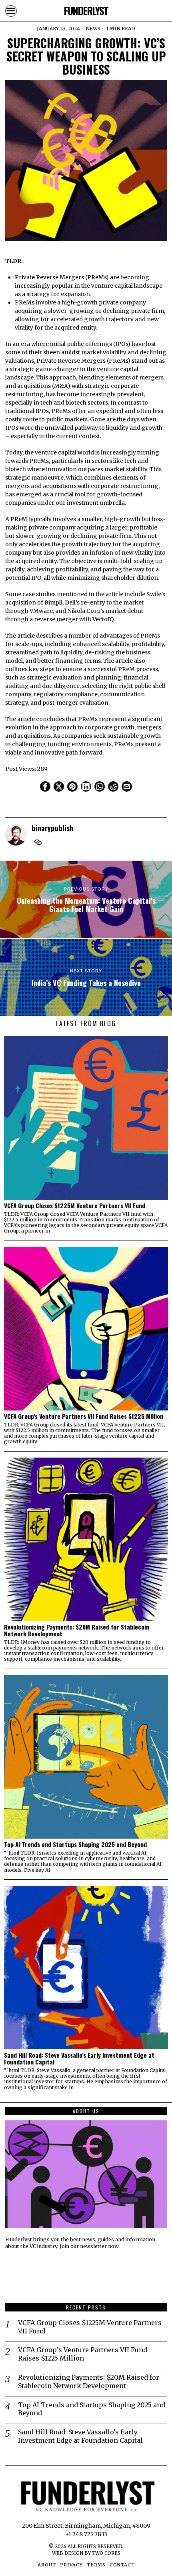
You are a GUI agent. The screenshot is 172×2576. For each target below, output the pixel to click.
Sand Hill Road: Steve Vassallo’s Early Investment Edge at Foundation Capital (79, 2058)
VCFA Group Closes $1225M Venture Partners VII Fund (75, 1206)
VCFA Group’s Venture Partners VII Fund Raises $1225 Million (84, 1416)
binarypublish (52, 828)
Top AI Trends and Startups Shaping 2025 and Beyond (75, 1844)
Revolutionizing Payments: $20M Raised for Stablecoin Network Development (77, 1630)
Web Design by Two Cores (86, 2553)
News (93, 29)
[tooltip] (45, 786)
